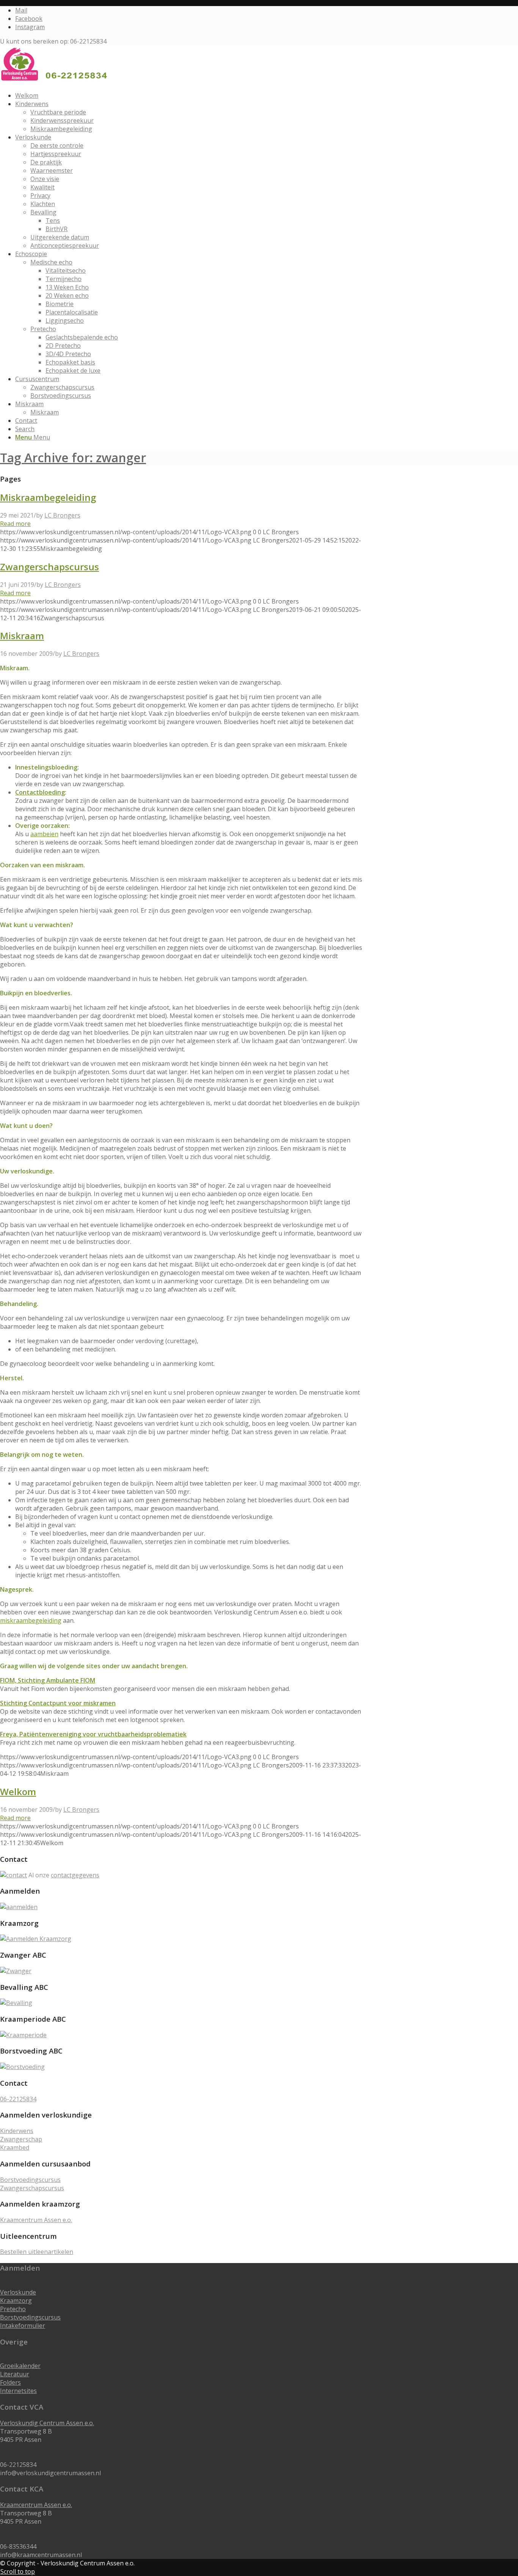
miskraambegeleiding (31, 1620)
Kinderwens (17, 2131)
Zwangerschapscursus (49, 567)
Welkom (18, 1792)
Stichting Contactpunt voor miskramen (58, 1703)
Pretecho (13, 2309)
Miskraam (22, 636)
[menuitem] (256, 95)
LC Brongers (62, 515)
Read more (15, 524)
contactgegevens (75, 1875)
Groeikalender (20, 2366)
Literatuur (15, 2374)
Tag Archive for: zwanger (73, 457)
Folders (10, 2382)
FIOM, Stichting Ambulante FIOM (48, 1680)
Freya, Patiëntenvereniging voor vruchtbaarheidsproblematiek (93, 1734)
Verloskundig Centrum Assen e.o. (47, 2423)
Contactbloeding (40, 792)
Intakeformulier (23, 2326)
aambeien (44, 834)
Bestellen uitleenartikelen (37, 2252)
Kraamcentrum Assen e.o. (36, 2220)
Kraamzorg (16, 2301)
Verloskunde (18, 2292)
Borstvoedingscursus (30, 2180)
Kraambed (15, 2147)
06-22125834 (18, 2099)
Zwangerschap (21, 2139)
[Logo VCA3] (57, 81)
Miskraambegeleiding (48, 497)
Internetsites (18, 2391)
